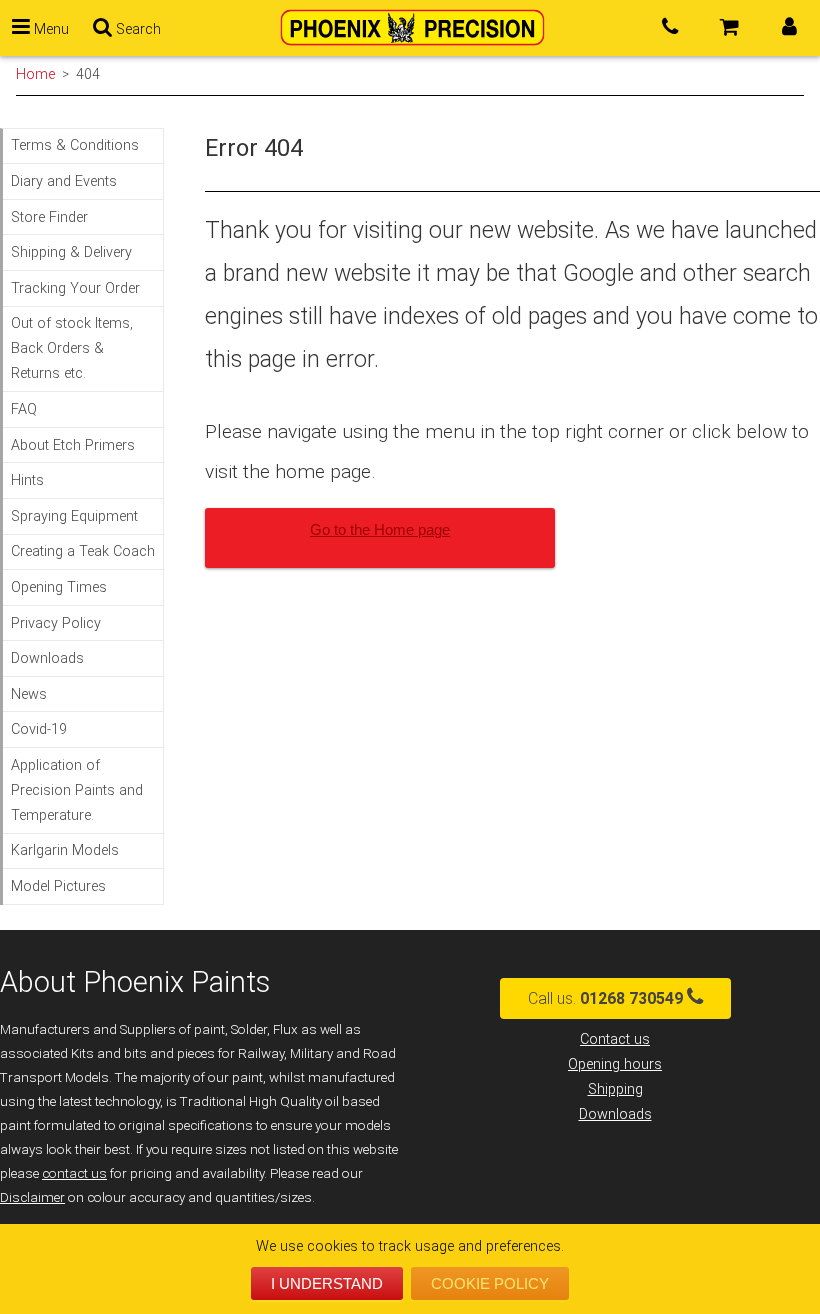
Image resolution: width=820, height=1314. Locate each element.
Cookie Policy (490, 1283)
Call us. (605, 998)
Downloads (615, 1114)
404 (88, 74)
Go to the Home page (380, 529)
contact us (74, 1173)
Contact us (615, 1039)
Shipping (615, 1089)
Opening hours (615, 1064)
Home (35, 74)
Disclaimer (32, 1197)
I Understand (327, 1283)
